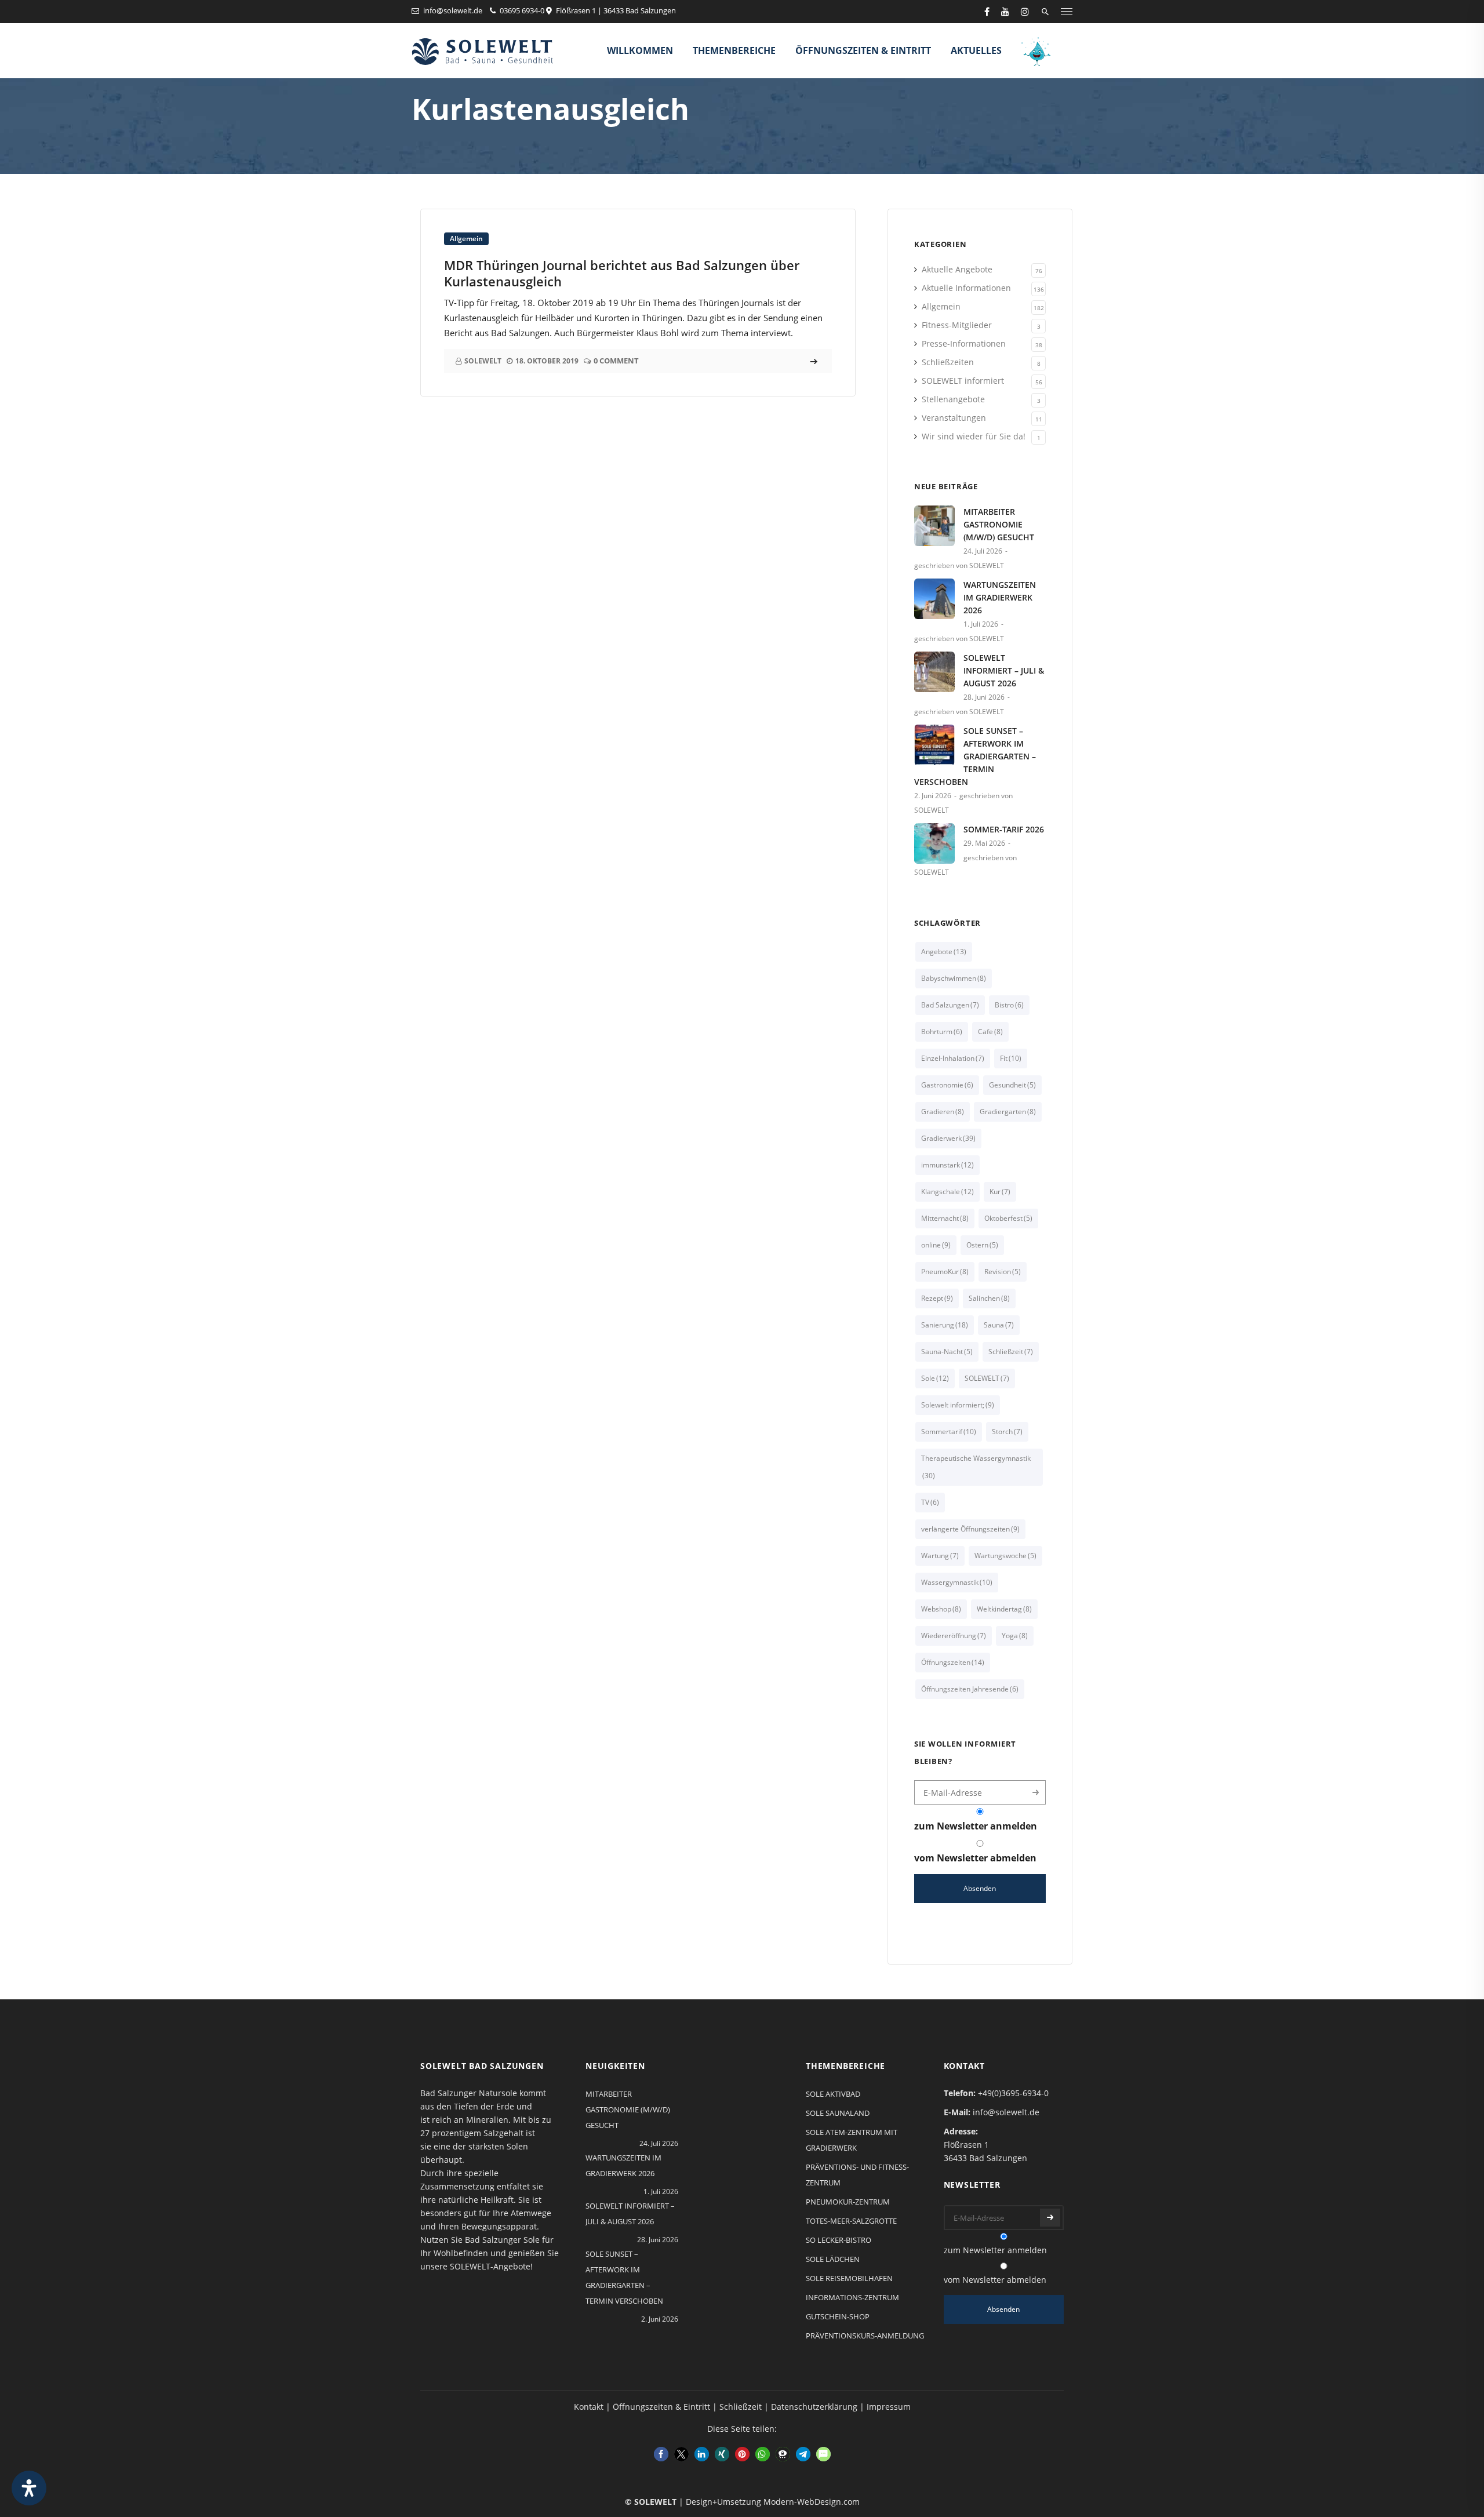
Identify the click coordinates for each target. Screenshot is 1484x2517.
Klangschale (947, 1192)
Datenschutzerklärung (814, 2407)
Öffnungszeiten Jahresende (970, 1689)
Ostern (982, 1245)
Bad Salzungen (950, 1005)
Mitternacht (945, 1218)
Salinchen (989, 1298)
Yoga (1015, 1636)
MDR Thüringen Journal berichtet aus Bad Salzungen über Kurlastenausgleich (622, 273)
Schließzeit (1011, 1352)
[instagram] (1025, 12)
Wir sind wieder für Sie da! (974, 436)
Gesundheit (1012, 1085)
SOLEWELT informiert (963, 381)
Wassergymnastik (957, 1582)
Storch (1007, 1432)
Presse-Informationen (964, 343)
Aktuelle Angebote (957, 269)
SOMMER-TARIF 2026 (1004, 829)
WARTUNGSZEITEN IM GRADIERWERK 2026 (1000, 597)
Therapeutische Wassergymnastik (976, 1467)
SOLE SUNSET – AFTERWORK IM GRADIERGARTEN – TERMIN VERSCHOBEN (975, 756)
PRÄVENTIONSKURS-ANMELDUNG (865, 2336)
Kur (1000, 1192)
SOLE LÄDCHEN (833, 2259)
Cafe (990, 1032)
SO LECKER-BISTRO (839, 2240)
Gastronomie (947, 1085)
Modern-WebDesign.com (812, 2502)
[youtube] (1005, 12)
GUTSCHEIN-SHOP (838, 2316)
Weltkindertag (1004, 1609)
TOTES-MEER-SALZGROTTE (851, 2221)
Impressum (889, 2407)
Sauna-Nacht (947, 1352)
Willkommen (640, 50)
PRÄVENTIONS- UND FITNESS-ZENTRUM (857, 2175)
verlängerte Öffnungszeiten (970, 1529)
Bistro (1009, 1005)
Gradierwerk (948, 1138)
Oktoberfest (1008, 1218)
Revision (1003, 1272)
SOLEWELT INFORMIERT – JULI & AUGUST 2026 (1004, 670)
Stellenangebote (953, 399)
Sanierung (945, 1325)
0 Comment (616, 361)
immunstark (947, 1165)
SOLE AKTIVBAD (833, 2094)
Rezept (937, 1298)
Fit (1011, 1058)
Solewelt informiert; (958, 1405)
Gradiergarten (1008, 1112)
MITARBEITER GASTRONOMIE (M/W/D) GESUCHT (999, 524)
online (936, 1245)
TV (930, 1502)
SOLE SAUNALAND (838, 2113)
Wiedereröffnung (954, 1636)
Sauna (999, 1325)
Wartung (940, 1556)
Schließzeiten (948, 362)
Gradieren (943, 1112)
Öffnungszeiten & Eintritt (863, 50)
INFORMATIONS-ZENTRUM (852, 2297)
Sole (935, 1378)
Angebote (944, 952)
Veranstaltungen (954, 418)
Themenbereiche (734, 50)
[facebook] (987, 12)
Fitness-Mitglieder (957, 325)
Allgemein (466, 239)
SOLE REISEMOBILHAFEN (849, 2278)
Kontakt (589, 2407)
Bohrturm (942, 1032)
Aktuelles (976, 50)
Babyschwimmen (954, 978)
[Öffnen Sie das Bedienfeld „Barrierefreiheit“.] (29, 2488)
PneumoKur (945, 1272)
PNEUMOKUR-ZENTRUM (848, 2202)
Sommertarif (949, 1432)
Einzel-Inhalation (953, 1058)
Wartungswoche (1005, 1556)
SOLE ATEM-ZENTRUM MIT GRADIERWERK (852, 2140)
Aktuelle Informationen (966, 288)
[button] (661, 2454)
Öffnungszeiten (953, 1662)
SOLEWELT (987, 1378)
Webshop (941, 1609)
